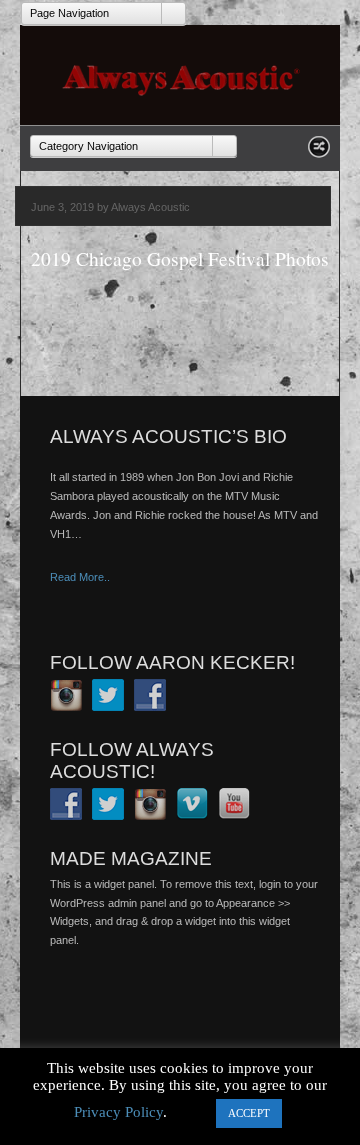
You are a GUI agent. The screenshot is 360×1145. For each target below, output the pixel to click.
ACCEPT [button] (249, 1113)
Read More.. (80, 577)
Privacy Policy (118, 1112)
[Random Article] (319, 152)
